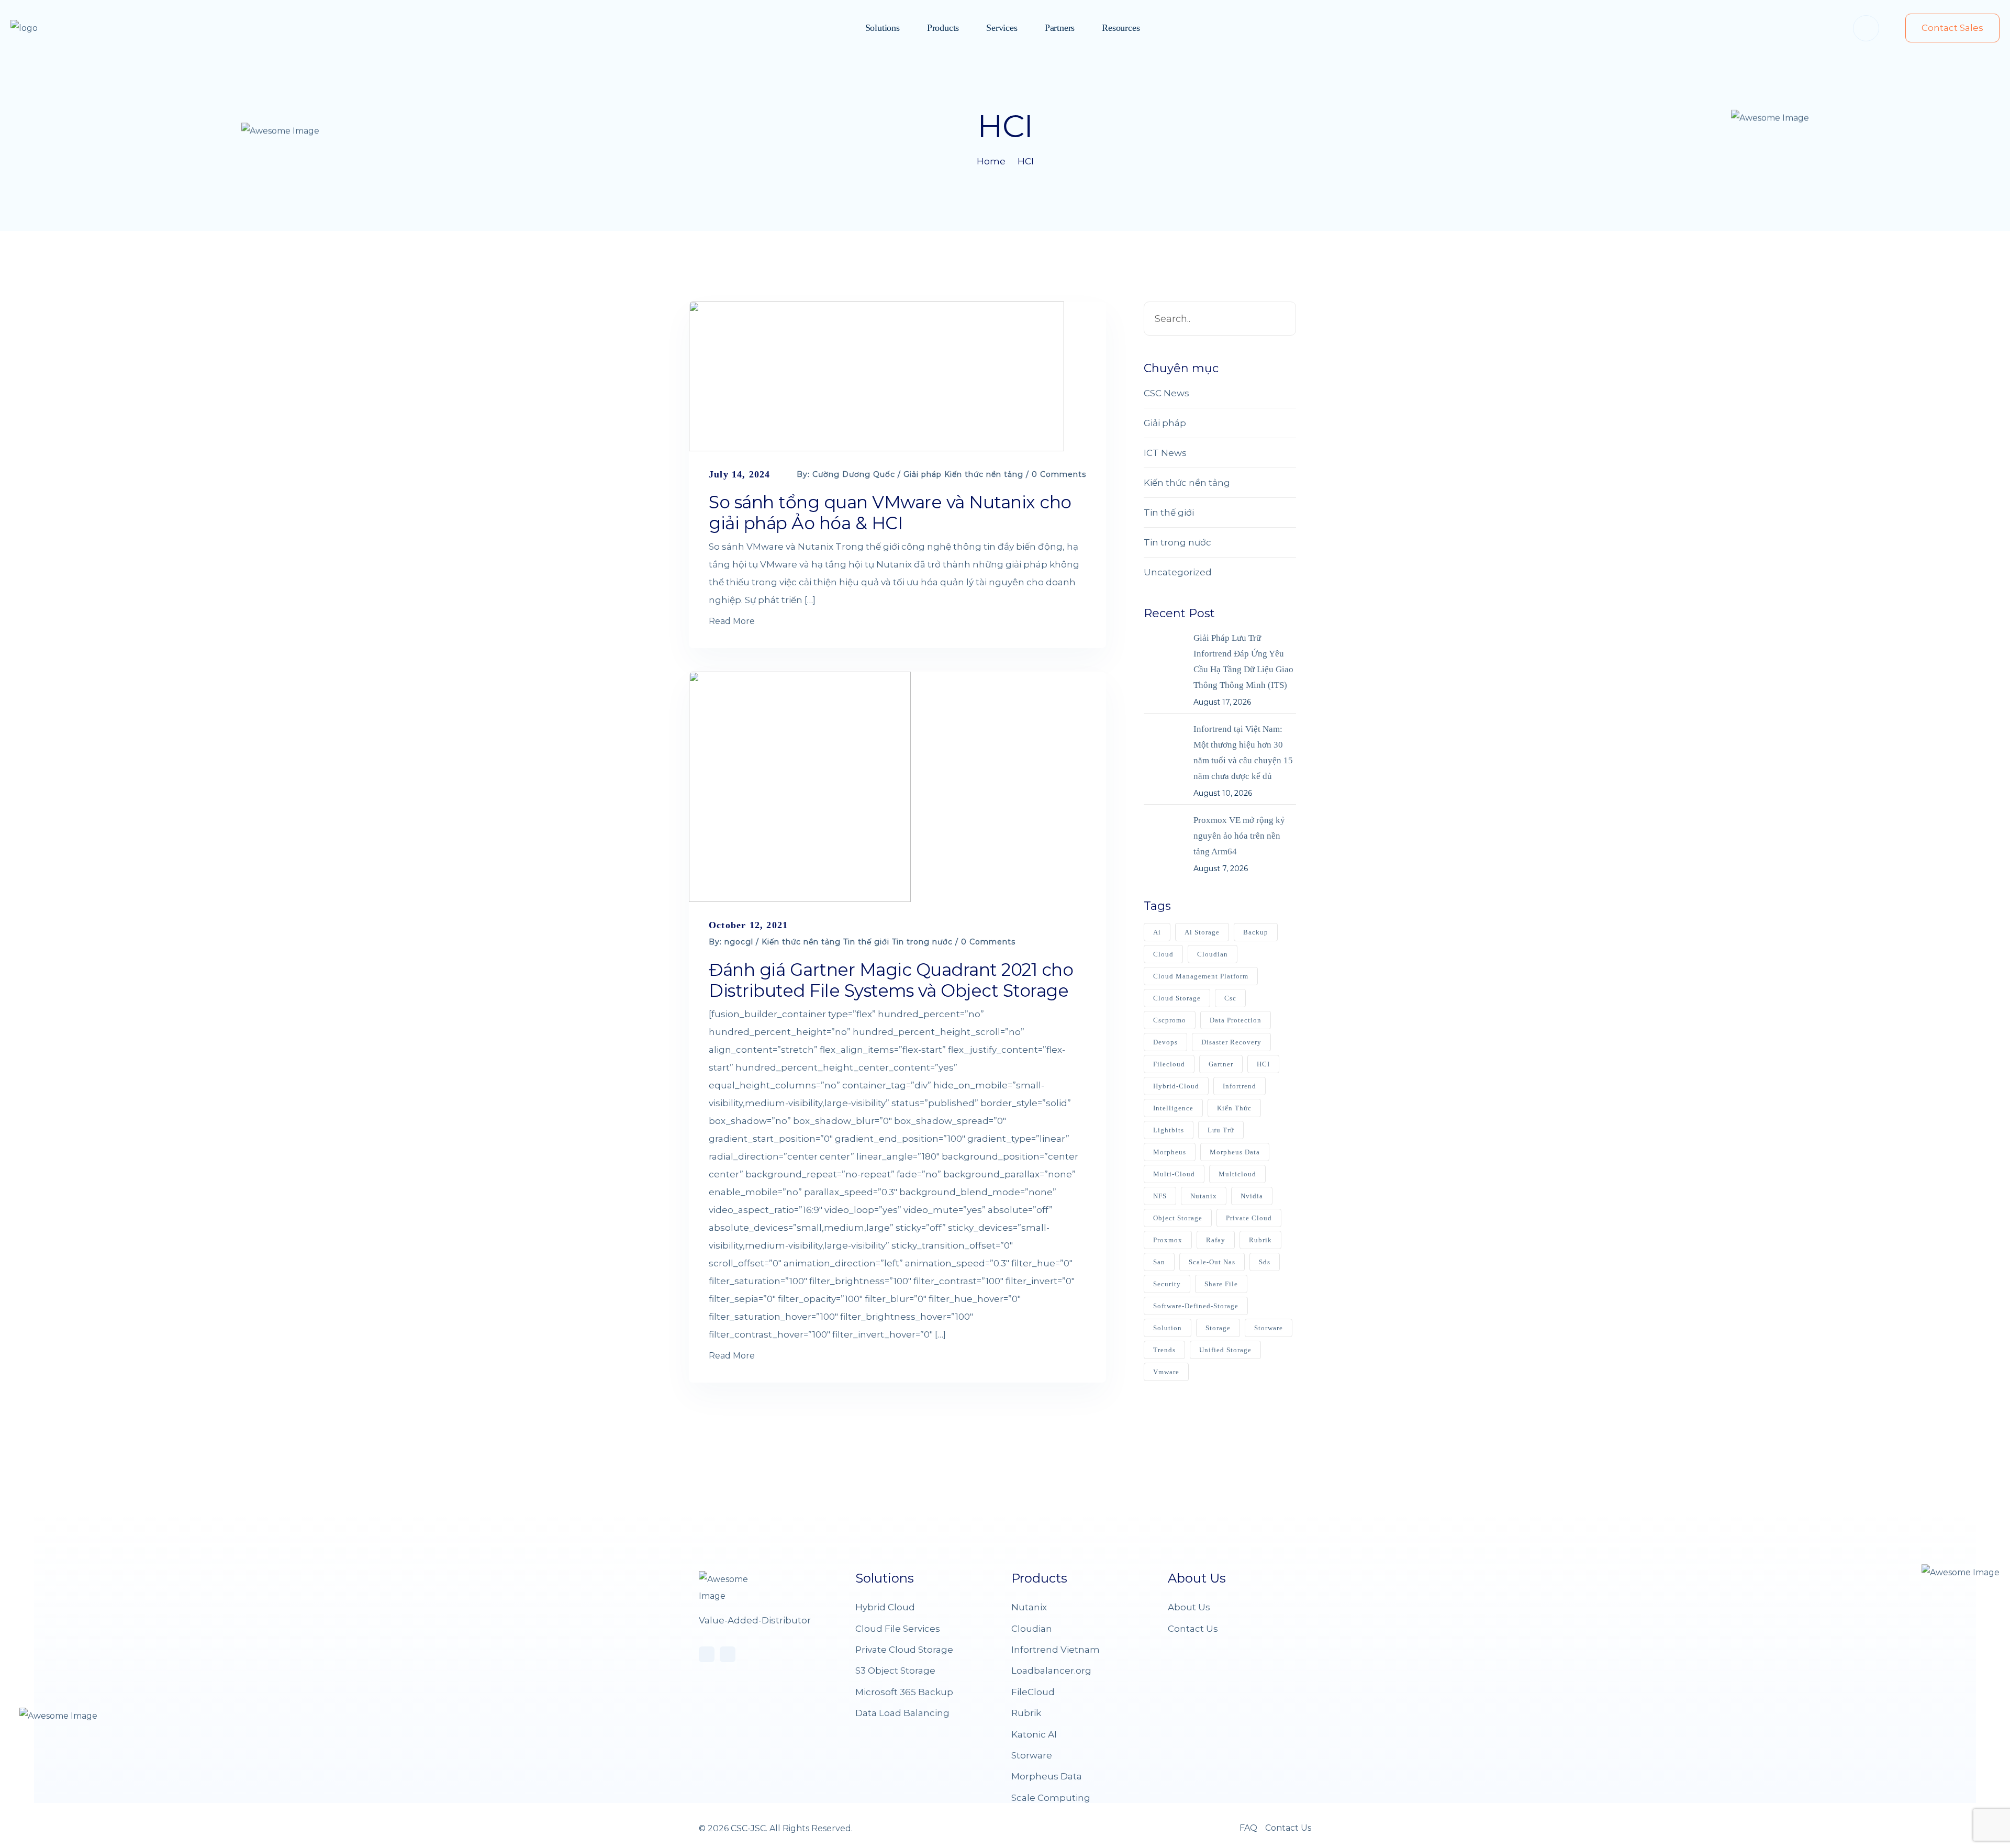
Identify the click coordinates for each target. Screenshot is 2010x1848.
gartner (1221, 1064)
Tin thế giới (866, 942)
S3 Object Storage (895, 1671)
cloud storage (1177, 998)
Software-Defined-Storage (1196, 1306)
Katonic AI (1034, 1734)
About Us (1189, 1607)
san (1159, 1262)
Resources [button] (1121, 28)
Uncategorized (1178, 572)
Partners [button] (1060, 28)
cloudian (1213, 954)
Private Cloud (1249, 1218)
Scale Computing (1051, 1798)
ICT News (1165, 453)
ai (1157, 932)
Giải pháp (923, 474)
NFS (1160, 1196)
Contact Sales (1952, 28)
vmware (1166, 1372)
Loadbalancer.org (1051, 1671)
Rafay (1216, 1240)
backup (1256, 932)
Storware (1032, 1755)
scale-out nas (1212, 1262)
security (1167, 1284)
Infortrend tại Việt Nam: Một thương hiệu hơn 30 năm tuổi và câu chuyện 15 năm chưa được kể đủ (1243, 753)
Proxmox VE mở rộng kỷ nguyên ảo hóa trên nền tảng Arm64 (1239, 836)
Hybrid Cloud (885, 1607)
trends (1164, 1350)
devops (1165, 1042)
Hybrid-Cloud (1176, 1086)
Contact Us (1193, 1629)
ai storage (1202, 932)
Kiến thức (1234, 1108)
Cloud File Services (898, 1629)
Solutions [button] (883, 28)
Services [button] (1002, 28)
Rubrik (1026, 1713)
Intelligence (1173, 1108)
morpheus (1170, 1152)
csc (1230, 998)
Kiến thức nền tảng (984, 474)
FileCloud (1033, 1692)
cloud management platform (1201, 976)
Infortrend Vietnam (1056, 1650)
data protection (1236, 1020)
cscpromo (1170, 1020)
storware (1269, 1328)
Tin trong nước (922, 942)
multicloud (1237, 1174)
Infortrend (1239, 1086)
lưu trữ (1221, 1130)
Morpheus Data (1235, 1152)
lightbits (1169, 1130)
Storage (1218, 1328)
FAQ (1248, 1828)
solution (1168, 1328)
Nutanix (1204, 1196)
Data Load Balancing (902, 1713)
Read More (732, 621)
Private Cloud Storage (904, 1650)
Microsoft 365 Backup (904, 1692)
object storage (1178, 1218)
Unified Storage (1225, 1350)
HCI (1026, 161)
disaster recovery (1231, 1042)
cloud (1163, 954)
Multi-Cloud (1174, 1174)
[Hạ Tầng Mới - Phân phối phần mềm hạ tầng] (44, 28)
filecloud (1169, 1064)
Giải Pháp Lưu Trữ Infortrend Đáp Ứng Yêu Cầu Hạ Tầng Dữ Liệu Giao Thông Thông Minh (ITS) (1243, 661)
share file (1221, 1284)
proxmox (1168, 1240)
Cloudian (1032, 1629)
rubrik (1260, 1240)
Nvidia (1252, 1196)
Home (991, 161)
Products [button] (943, 28)
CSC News (1166, 393)
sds (1265, 1262)
